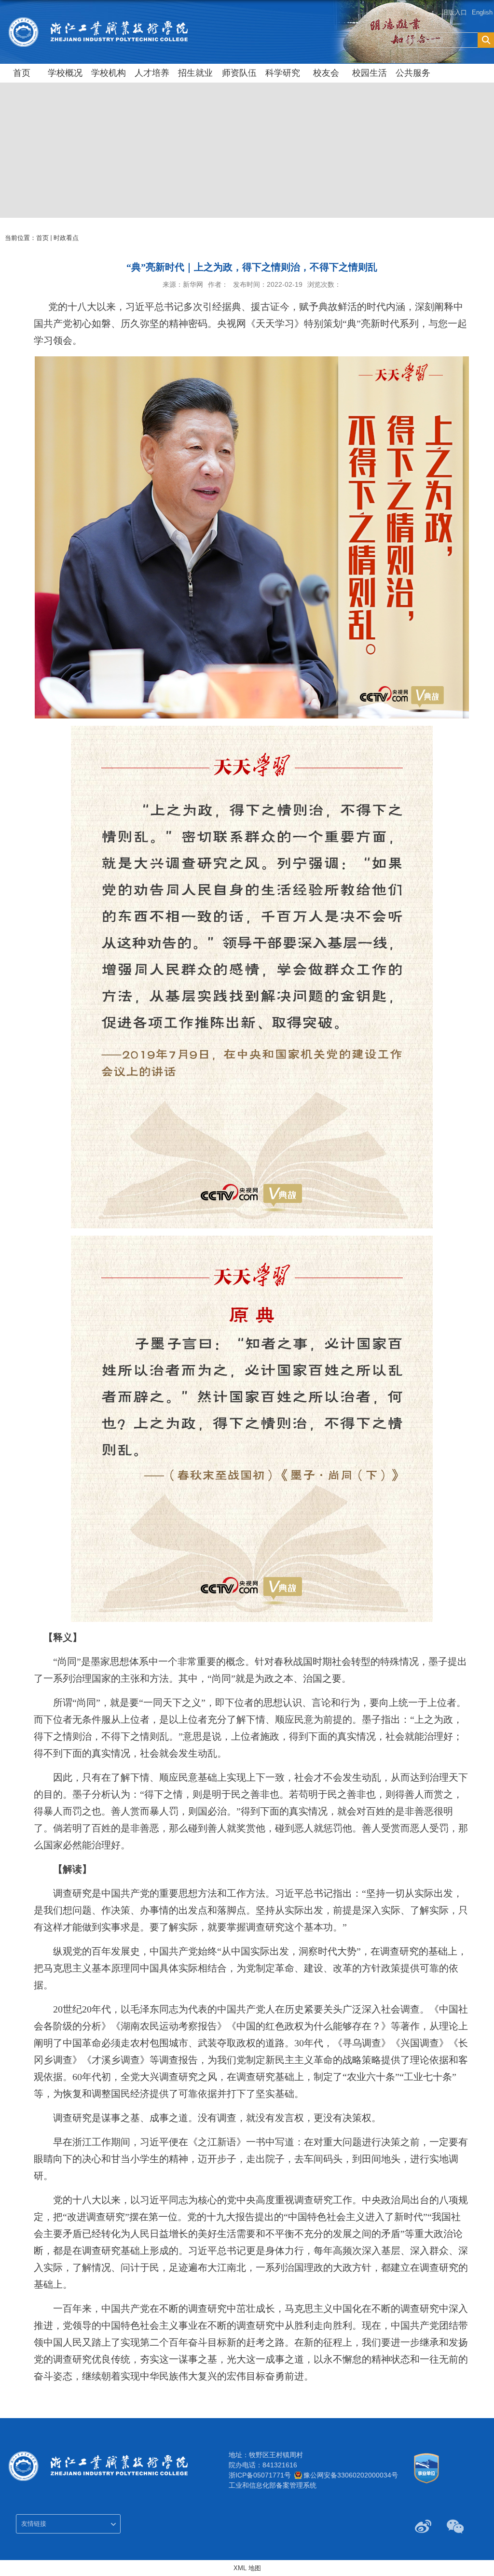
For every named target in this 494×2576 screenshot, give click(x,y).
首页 (22, 73)
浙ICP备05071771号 (260, 2475)
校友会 (326, 73)
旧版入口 (454, 12)
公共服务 (413, 73)
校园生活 (370, 73)
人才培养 (152, 73)
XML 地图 (247, 2568)
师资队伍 (239, 73)
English (482, 12)
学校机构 (109, 73)
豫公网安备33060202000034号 (351, 2475)
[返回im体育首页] (98, 20)
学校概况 (65, 73)
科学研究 (283, 73)
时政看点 (66, 238)
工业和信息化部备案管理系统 (273, 2485)
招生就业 (195, 73)
